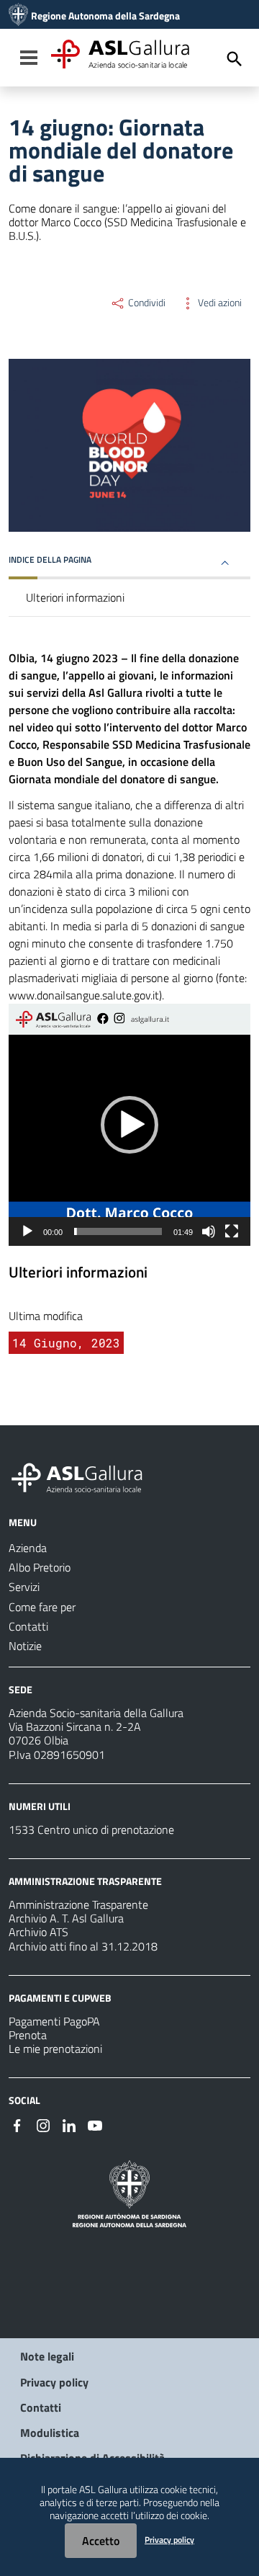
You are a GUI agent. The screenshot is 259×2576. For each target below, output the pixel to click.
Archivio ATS (38, 1932)
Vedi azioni (219, 303)
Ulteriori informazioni (75, 597)
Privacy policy (54, 2382)
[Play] (27, 1231)
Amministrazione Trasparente (78, 1904)
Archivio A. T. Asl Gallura (66, 1918)
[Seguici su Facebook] (17, 2124)
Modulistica (50, 2433)
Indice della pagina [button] (50, 560)
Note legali (47, 2356)
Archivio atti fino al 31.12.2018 (83, 1946)
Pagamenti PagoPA (54, 2021)
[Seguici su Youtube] (95, 2124)
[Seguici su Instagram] (43, 2124)
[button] (129, 1125)
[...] (83, 1476)
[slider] (118, 1231)
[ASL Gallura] (18, 16)
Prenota (28, 2035)
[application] (129, 1125)
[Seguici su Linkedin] (69, 2124)
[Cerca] (235, 59)
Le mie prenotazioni (55, 2049)
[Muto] (209, 1231)
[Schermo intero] (232, 1231)
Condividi (146, 303)
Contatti (41, 2407)
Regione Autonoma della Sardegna (105, 16)
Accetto (101, 2541)
